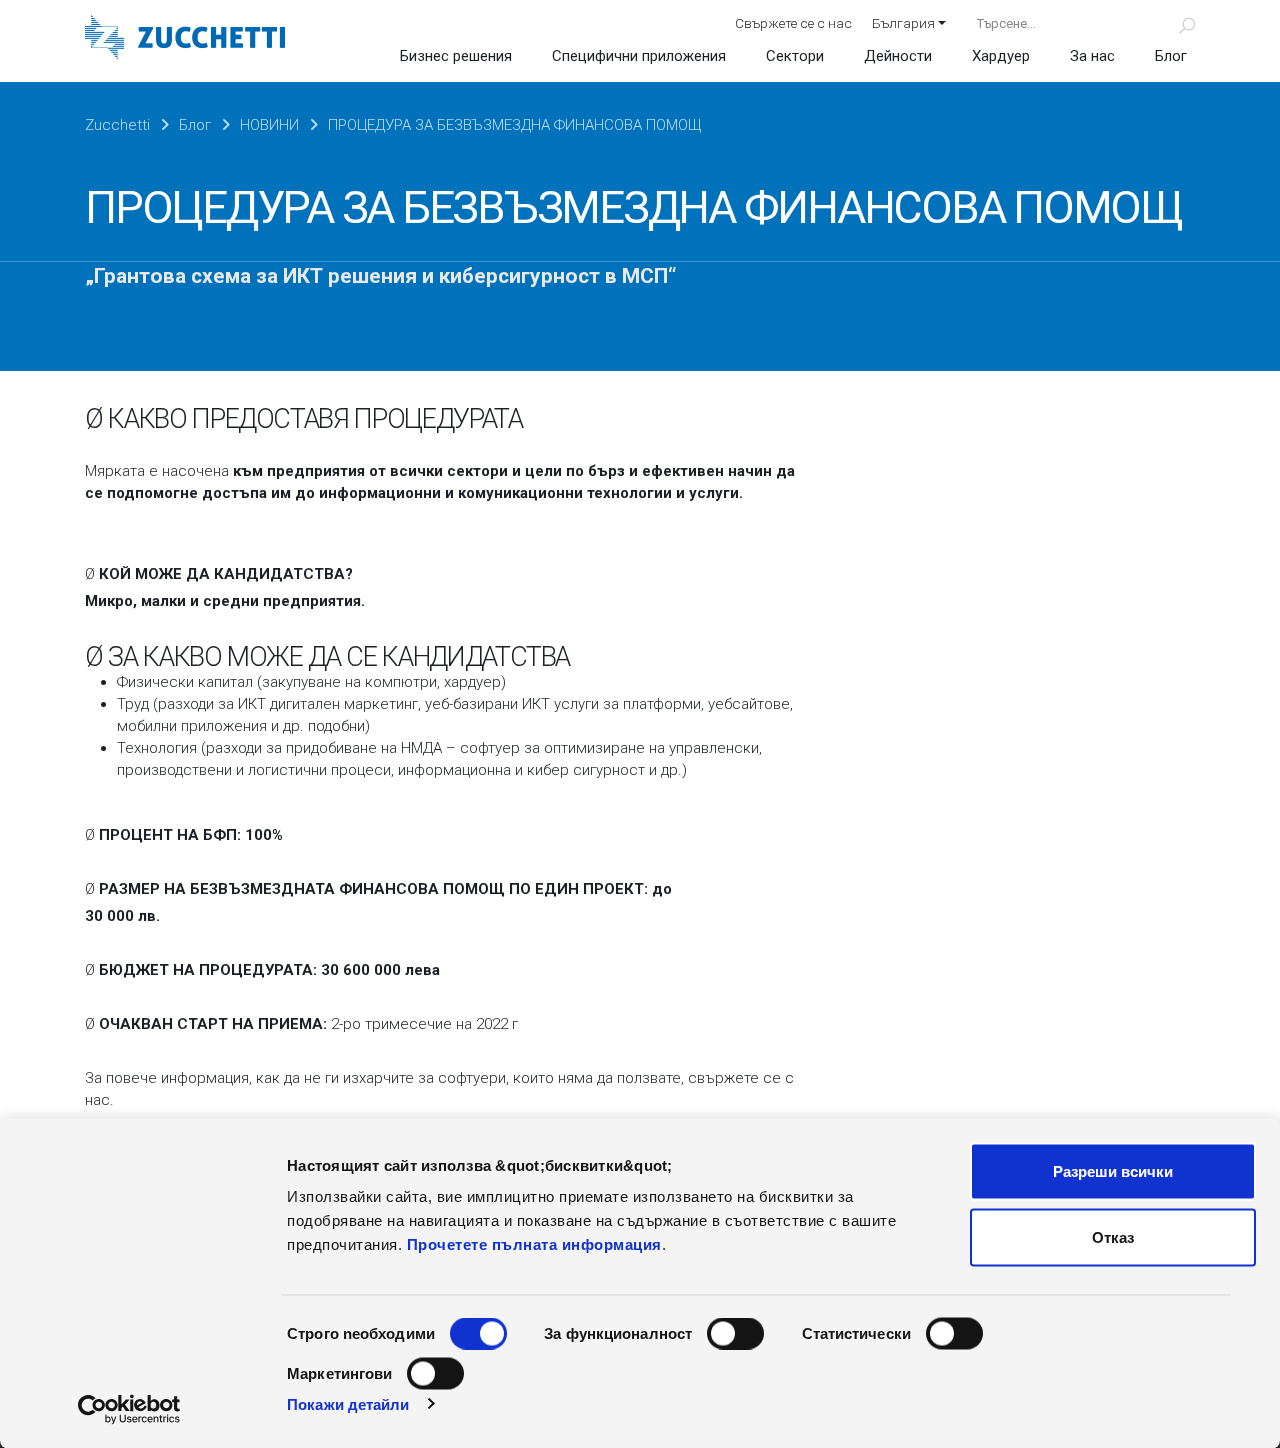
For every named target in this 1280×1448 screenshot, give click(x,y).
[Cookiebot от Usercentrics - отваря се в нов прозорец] (129, 1409)
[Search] (1175, 23)
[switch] (735, 1334)
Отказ (1113, 1236)
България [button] (903, 23)
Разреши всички (1113, 1171)
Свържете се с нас (793, 23)
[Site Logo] (185, 39)
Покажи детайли (348, 1403)
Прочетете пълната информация (534, 1244)
